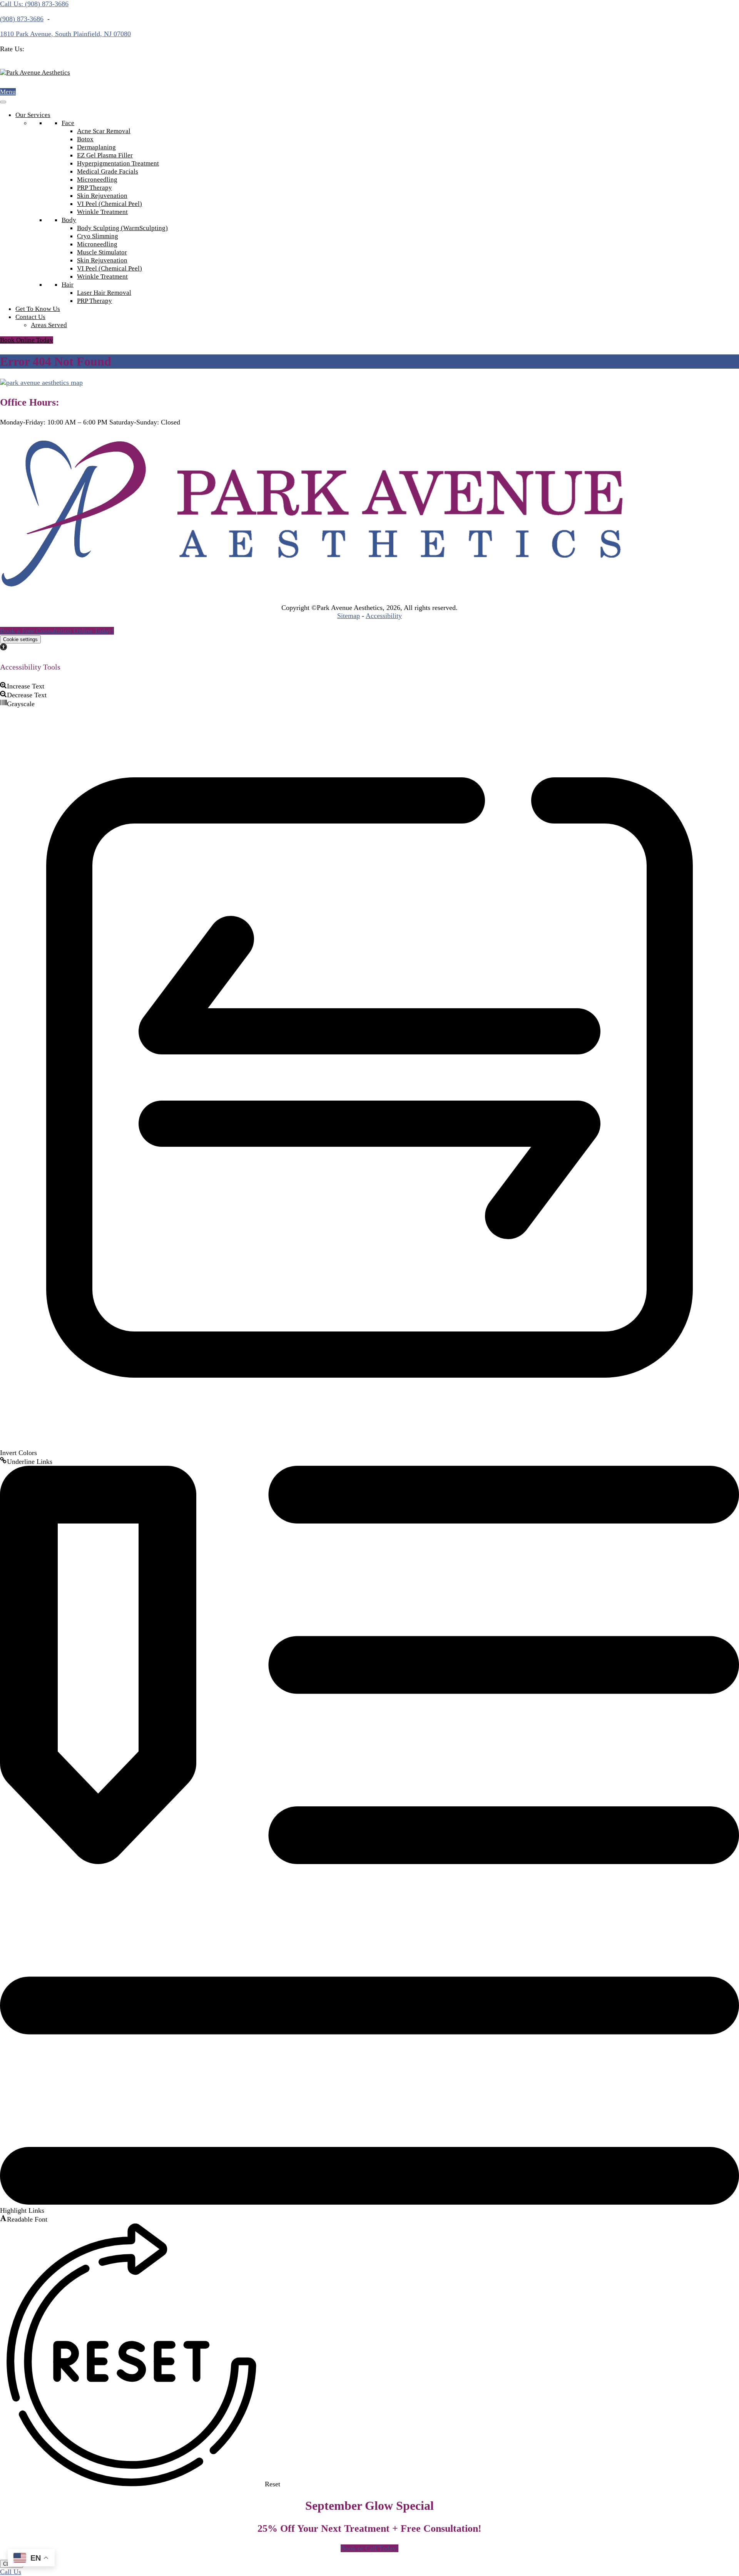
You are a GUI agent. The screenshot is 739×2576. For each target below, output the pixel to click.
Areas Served (49, 325)
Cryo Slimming (98, 236)
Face (68, 123)
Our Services (33, 115)
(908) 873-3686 (22, 19)
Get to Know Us (38, 309)
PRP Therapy (94, 188)
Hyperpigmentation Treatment (118, 163)
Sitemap (349, 616)
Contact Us (30, 317)
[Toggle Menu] (3, 102)
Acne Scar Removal (104, 131)
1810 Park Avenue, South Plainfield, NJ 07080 (65, 34)
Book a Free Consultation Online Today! (57, 631)
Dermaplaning (96, 147)
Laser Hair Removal (104, 293)
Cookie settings (20, 639)
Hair (68, 285)
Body (69, 220)
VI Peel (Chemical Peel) (110, 204)
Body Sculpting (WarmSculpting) (122, 228)
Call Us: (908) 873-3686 (34, 4)
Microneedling (97, 180)
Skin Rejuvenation (102, 196)
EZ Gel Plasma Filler (105, 155)
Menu (8, 92)
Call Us (11, 2572)
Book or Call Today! (369, 2548)
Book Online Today (27, 340)
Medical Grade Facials (108, 171)
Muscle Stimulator (102, 252)
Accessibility (384, 616)
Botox (85, 139)
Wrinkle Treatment (102, 212)
